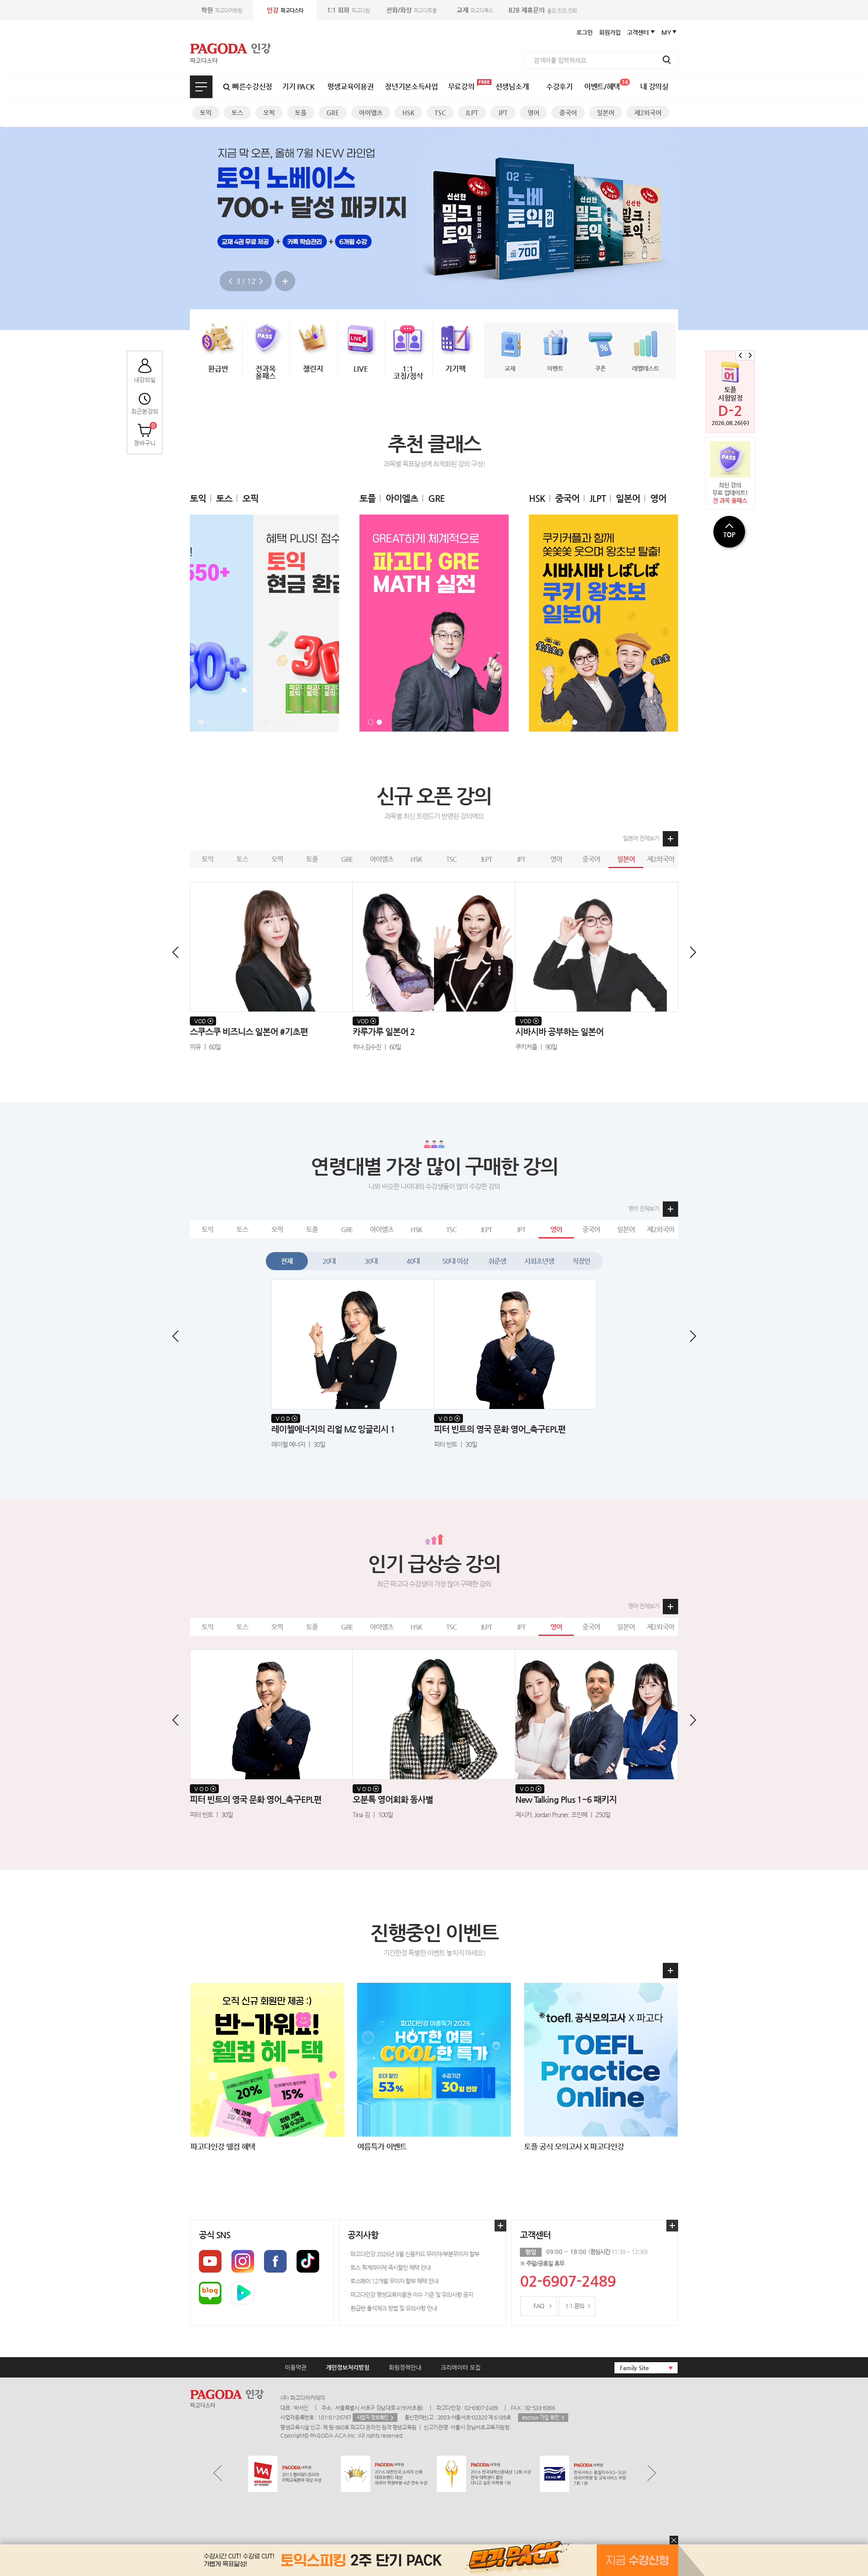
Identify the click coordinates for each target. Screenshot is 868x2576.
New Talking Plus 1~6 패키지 (403, 1799)
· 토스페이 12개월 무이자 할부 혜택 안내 (393, 2281)
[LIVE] (361, 337)
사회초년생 (539, 1261)
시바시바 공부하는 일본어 (559, 1032)
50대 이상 (455, 1261)
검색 (667, 60)
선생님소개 (512, 87)
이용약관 (296, 2367)
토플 (301, 113)
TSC (440, 113)
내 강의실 (654, 87)
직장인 (581, 1261)
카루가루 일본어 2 (384, 1032)
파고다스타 (285, 10)
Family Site (634, 2368)
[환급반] (218, 337)
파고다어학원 (222, 10)
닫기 (674, 2540)
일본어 (606, 113)
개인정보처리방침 (348, 2367)
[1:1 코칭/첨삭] (408, 337)
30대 (371, 1261)
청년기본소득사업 (411, 87)
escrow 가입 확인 (541, 2418)
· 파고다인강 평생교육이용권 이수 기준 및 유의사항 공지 (410, 2295)
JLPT (472, 113)
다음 (261, 281)
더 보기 (669, 1971)
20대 (329, 1261)
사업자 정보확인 (373, 2418)
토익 (206, 113)
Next (750, 355)
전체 (287, 1261)
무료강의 (461, 87)
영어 (533, 113)
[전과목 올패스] (266, 337)
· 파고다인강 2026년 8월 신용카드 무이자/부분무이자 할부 (413, 2254)
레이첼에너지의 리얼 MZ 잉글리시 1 (496, 1429)
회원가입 (610, 32)
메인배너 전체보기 (285, 281)
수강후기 (559, 87)
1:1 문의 (575, 2306)
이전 (230, 281)
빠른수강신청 (252, 87)
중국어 (568, 113)
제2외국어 (648, 113)
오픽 (269, 113)
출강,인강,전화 (543, 10)
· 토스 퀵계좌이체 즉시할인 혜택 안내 (389, 2267)
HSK (408, 113)
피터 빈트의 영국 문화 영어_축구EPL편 (337, 1429)
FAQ (539, 2306)
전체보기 (201, 87)
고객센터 (638, 32)
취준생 (497, 1261)
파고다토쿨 (411, 10)
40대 (413, 1261)
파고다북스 (475, 10)
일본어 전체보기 (641, 838)
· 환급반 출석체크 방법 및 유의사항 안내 (392, 2308)
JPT (503, 113)
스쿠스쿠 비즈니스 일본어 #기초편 (249, 1032)
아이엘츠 (371, 113)
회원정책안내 (405, 2367)
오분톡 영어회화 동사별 (230, 1799)
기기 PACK (298, 87)
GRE (333, 113)
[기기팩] (455, 337)
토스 (237, 113)
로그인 (585, 32)
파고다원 (348, 10)
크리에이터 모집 (461, 2367)
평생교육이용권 (351, 87)
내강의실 (145, 379)
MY (666, 32)
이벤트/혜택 (606, 85)
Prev (741, 355)
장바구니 (145, 434)
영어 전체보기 (644, 1208)
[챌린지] (313, 337)
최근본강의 (145, 411)
